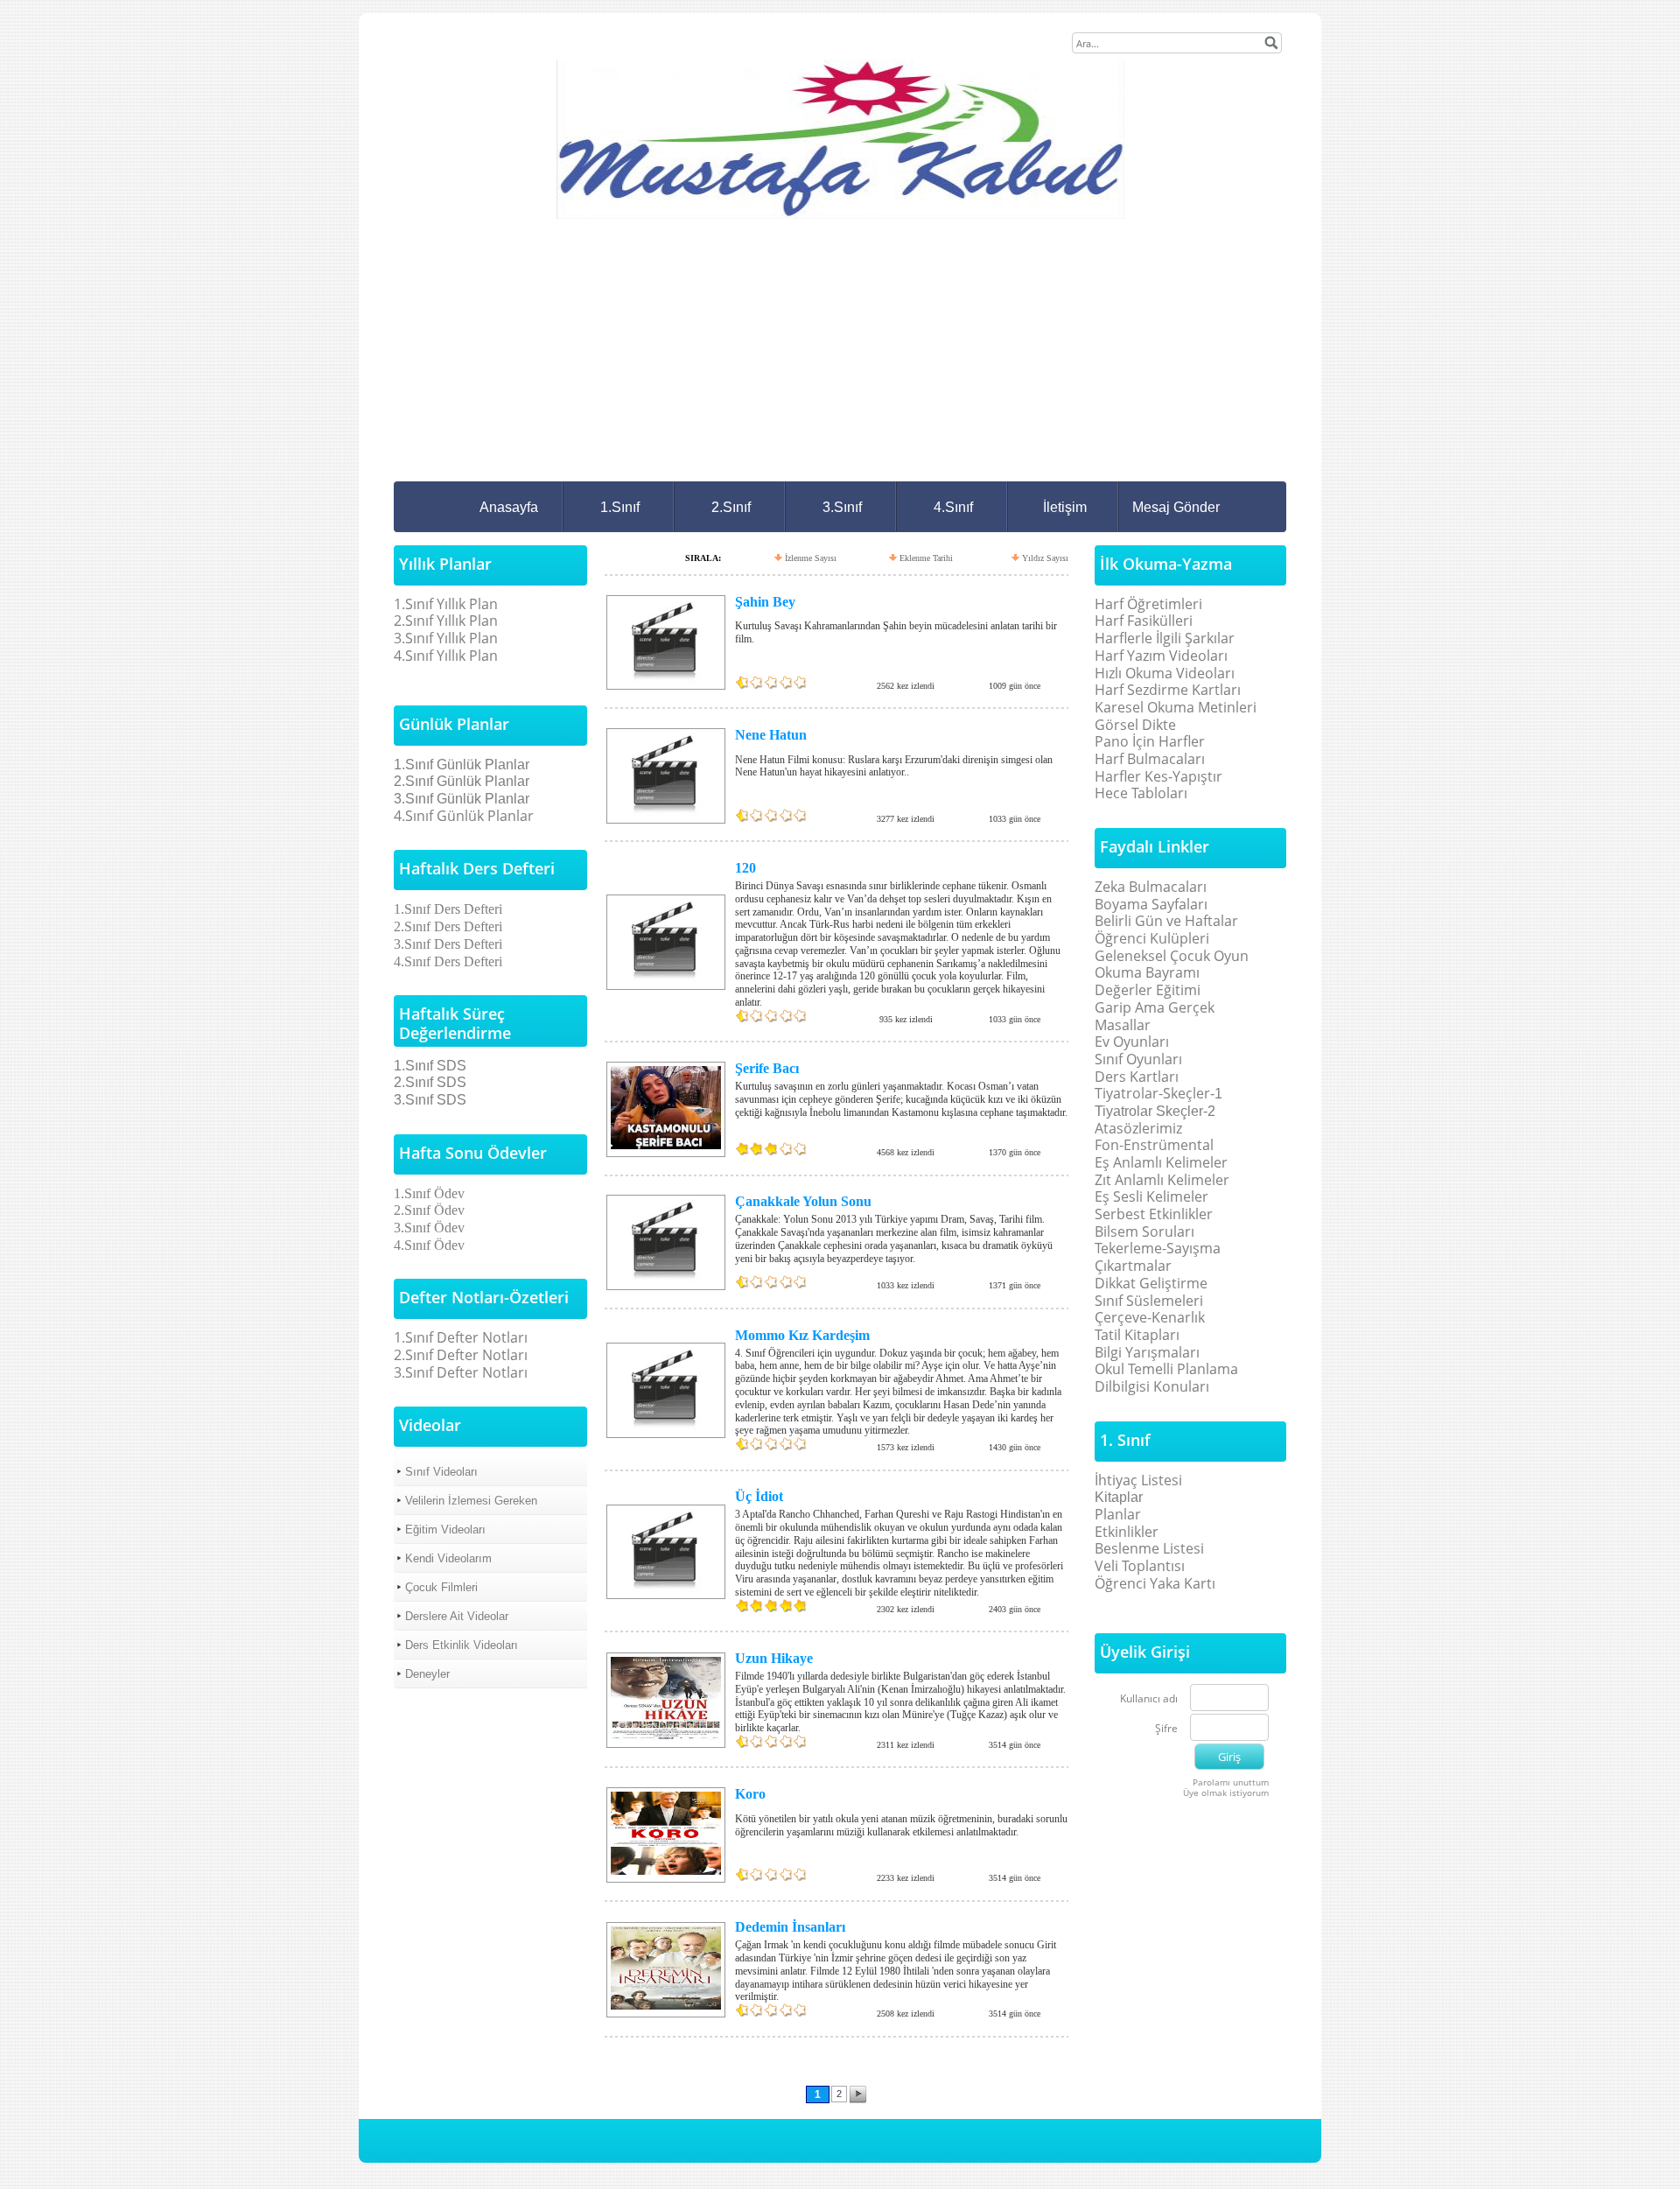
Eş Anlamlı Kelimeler (1161, 1162)
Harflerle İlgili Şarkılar (1165, 638)
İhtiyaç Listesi (1138, 1480)
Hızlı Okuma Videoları (1165, 673)
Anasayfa (509, 507)
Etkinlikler (1127, 1532)
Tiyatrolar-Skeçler (1152, 1093)
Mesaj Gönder (1176, 507)
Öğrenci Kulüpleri (1152, 938)
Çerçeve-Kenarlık (1150, 1317)
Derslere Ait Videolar (457, 1616)
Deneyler (427, 1674)
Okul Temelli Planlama (1166, 1369)
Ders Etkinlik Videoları (462, 1645)
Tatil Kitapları (1137, 1335)
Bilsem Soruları (1144, 1231)
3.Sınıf (842, 507)
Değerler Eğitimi (1148, 990)
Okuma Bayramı (1147, 972)
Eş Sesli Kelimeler (1151, 1196)
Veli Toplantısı (1140, 1566)
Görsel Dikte (1135, 725)
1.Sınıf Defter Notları (461, 1337)
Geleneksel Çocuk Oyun (1172, 956)
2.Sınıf (731, 507)
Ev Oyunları (1132, 1042)
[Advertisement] (840, 350)
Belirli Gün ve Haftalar (1166, 921)
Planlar (1118, 1514)
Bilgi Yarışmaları (1147, 1352)
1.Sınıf (620, 507)
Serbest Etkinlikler (1154, 1214)
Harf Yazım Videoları (1161, 656)
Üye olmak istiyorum (1226, 1793)
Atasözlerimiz (1138, 1128)
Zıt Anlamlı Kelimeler (1162, 1180)
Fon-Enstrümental (1154, 1145)
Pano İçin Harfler (1150, 741)
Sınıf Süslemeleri (1149, 1301)
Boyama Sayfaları (1151, 904)
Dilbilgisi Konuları (1152, 1386)
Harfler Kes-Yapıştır (1158, 776)
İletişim (1065, 507)
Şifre (1166, 1729)
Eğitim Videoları (445, 1529)
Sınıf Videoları (441, 1472)
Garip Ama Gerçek (1155, 1007)
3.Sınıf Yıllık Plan (446, 638)
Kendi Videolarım (448, 1558)
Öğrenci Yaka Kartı (1155, 1583)
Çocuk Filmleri (441, 1587)
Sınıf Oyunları (1138, 1059)
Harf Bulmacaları (1150, 759)
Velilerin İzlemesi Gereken (471, 1501)
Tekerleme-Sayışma (1158, 1248)
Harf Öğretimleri (1148, 604)
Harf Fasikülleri (1144, 621)
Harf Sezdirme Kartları (1168, 690)
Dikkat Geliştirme (1151, 1283)
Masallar (1123, 1025)
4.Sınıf (953, 507)
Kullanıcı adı (1149, 1699)
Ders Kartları (1137, 1077)
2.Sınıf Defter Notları (461, 1355)
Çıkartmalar (1133, 1266)
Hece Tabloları (1141, 793)
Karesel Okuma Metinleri (1176, 707)
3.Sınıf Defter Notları (461, 1372)
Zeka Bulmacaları (1151, 887)
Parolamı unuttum (1231, 1782)
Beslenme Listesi (1149, 1548)
